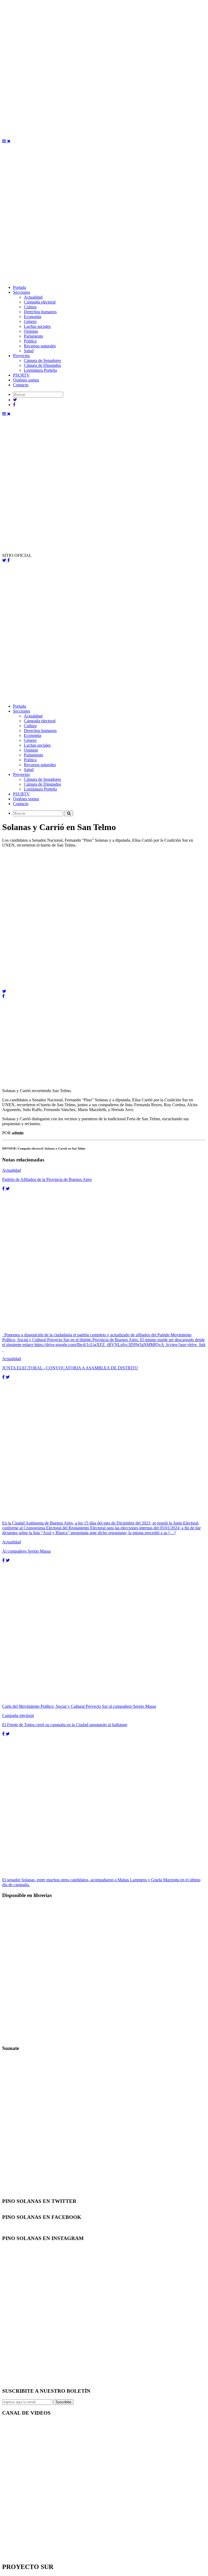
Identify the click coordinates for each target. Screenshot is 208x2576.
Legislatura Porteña (40, 370)
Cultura (30, 307)
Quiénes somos (26, 380)
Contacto (21, 385)
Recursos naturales (40, 346)
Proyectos (21, 356)
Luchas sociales (37, 326)
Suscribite (63, 2402)
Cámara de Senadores (42, 360)
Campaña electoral (40, 302)
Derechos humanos (40, 312)
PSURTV (21, 375)
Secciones (22, 292)
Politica (30, 341)
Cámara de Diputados (42, 365)
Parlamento (33, 336)
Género (30, 321)
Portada (19, 287)
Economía (32, 317)
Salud (29, 351)
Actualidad (33, 297)
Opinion (31, 331)
